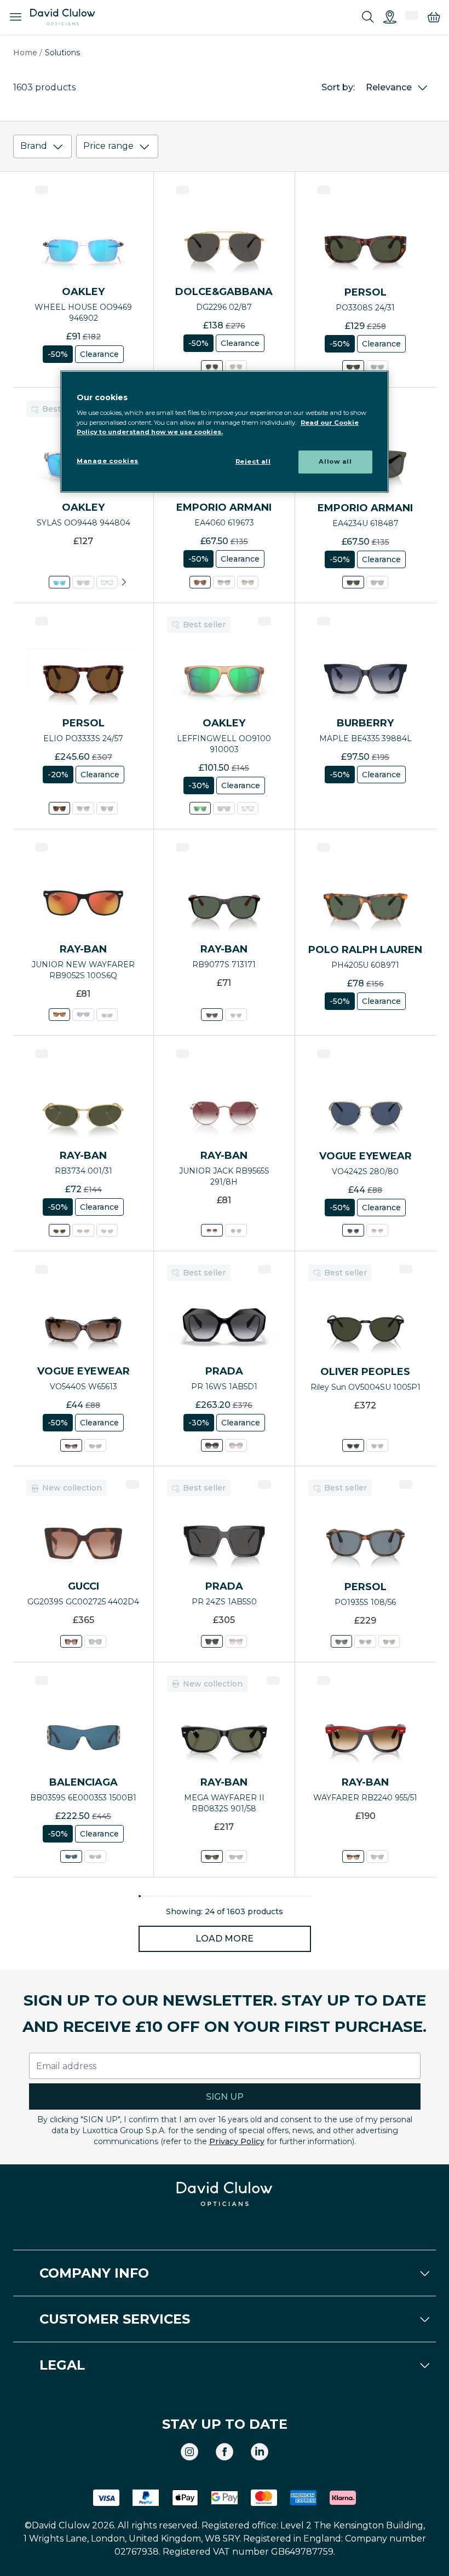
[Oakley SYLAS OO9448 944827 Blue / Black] (107, 582)
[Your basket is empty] (434, 17)
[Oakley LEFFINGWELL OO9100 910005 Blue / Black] (248, 808)
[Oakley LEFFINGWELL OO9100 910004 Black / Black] (224, 808)
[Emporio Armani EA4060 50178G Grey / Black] (224, 582)
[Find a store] (390, 17)
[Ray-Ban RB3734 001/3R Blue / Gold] (107, 1230)
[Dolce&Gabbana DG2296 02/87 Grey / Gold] (212, 366)
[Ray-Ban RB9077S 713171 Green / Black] (212, 1015)
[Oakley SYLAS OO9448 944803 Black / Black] (84, 582)
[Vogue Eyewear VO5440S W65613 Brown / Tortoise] (71, 1445)
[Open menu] (15, 17)
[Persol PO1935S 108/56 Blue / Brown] (341, 1641)
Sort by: (338, 87)
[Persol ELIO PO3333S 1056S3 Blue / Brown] (84, 808)
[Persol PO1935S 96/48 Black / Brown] (365, 1641)
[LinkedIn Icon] (260, 2452)
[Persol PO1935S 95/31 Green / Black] (389, 1641)
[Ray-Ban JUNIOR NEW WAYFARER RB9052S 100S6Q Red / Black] (59, 1015)
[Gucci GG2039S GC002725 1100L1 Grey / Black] (95, 1641)
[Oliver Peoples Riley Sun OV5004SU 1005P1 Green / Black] (353, 1445)
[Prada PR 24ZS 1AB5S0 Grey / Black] (212, 1641)
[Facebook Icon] (225, 2452)
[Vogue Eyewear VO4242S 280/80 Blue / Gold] (353, 1230)
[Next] (123, 582)
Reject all (253, 461)
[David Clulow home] (225, 2194)
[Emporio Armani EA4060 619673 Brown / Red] (200, 582)
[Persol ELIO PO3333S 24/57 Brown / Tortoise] (59, 808)
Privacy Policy (237, 2141)
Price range (108, 146)
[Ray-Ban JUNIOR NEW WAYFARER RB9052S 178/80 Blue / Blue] (84, 1015)
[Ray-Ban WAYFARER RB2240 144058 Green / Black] (377, 1856)
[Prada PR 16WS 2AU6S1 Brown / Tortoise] (236, 1445)
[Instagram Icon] (189, 2452)
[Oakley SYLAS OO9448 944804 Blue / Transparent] (59, 582)
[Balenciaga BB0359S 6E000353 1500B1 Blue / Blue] (71, 1856)
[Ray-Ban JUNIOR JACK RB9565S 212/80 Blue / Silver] (236, 1230)
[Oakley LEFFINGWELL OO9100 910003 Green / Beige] (200, 808)
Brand (34, 146)
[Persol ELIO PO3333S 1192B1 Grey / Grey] (107, 808)
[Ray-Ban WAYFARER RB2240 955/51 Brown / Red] (353, 1856)
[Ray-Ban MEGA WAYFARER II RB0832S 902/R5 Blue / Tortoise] (236, 1856)
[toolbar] (225, 149)
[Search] (368, 17)
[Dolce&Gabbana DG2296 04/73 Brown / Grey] (236, 366)
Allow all (335, 461)
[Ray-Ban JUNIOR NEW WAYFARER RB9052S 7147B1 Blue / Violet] (107, 1015)
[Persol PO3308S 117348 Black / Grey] (377, 366)
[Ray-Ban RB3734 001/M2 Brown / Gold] (84, 1230)
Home (25, 53)
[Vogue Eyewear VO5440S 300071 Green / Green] (95, 1445)
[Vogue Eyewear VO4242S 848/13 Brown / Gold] (377, 1230)
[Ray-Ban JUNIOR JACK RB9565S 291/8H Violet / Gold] (212, 1230)
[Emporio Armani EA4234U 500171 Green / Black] (377, 582)
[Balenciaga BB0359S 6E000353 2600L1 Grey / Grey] (95, 1856)
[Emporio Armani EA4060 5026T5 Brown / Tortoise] (248, 582)
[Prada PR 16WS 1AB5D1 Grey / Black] (212, 1445)
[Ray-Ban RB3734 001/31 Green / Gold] (59, 1230)
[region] (225, 432)
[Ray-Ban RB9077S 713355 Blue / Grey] (236, 1015)
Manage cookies (108, 461)
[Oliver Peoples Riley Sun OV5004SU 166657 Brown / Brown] (377, 1445)
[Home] (63, 17)
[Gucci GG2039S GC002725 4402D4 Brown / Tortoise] (71, 1641)
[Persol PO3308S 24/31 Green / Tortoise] (353, 366)
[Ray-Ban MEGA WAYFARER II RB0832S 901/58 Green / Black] (212, 1856)
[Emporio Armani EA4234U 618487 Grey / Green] (353, 582)
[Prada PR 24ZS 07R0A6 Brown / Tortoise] (236, 1641)
